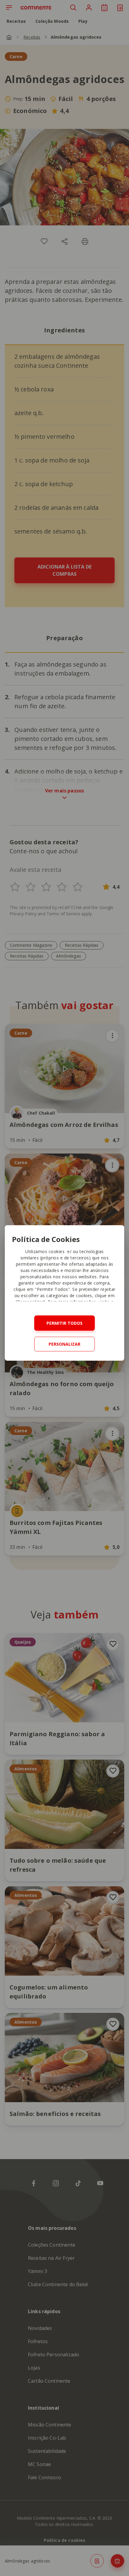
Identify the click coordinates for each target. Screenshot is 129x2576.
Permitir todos (64, 1323)
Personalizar (64, 1344)
